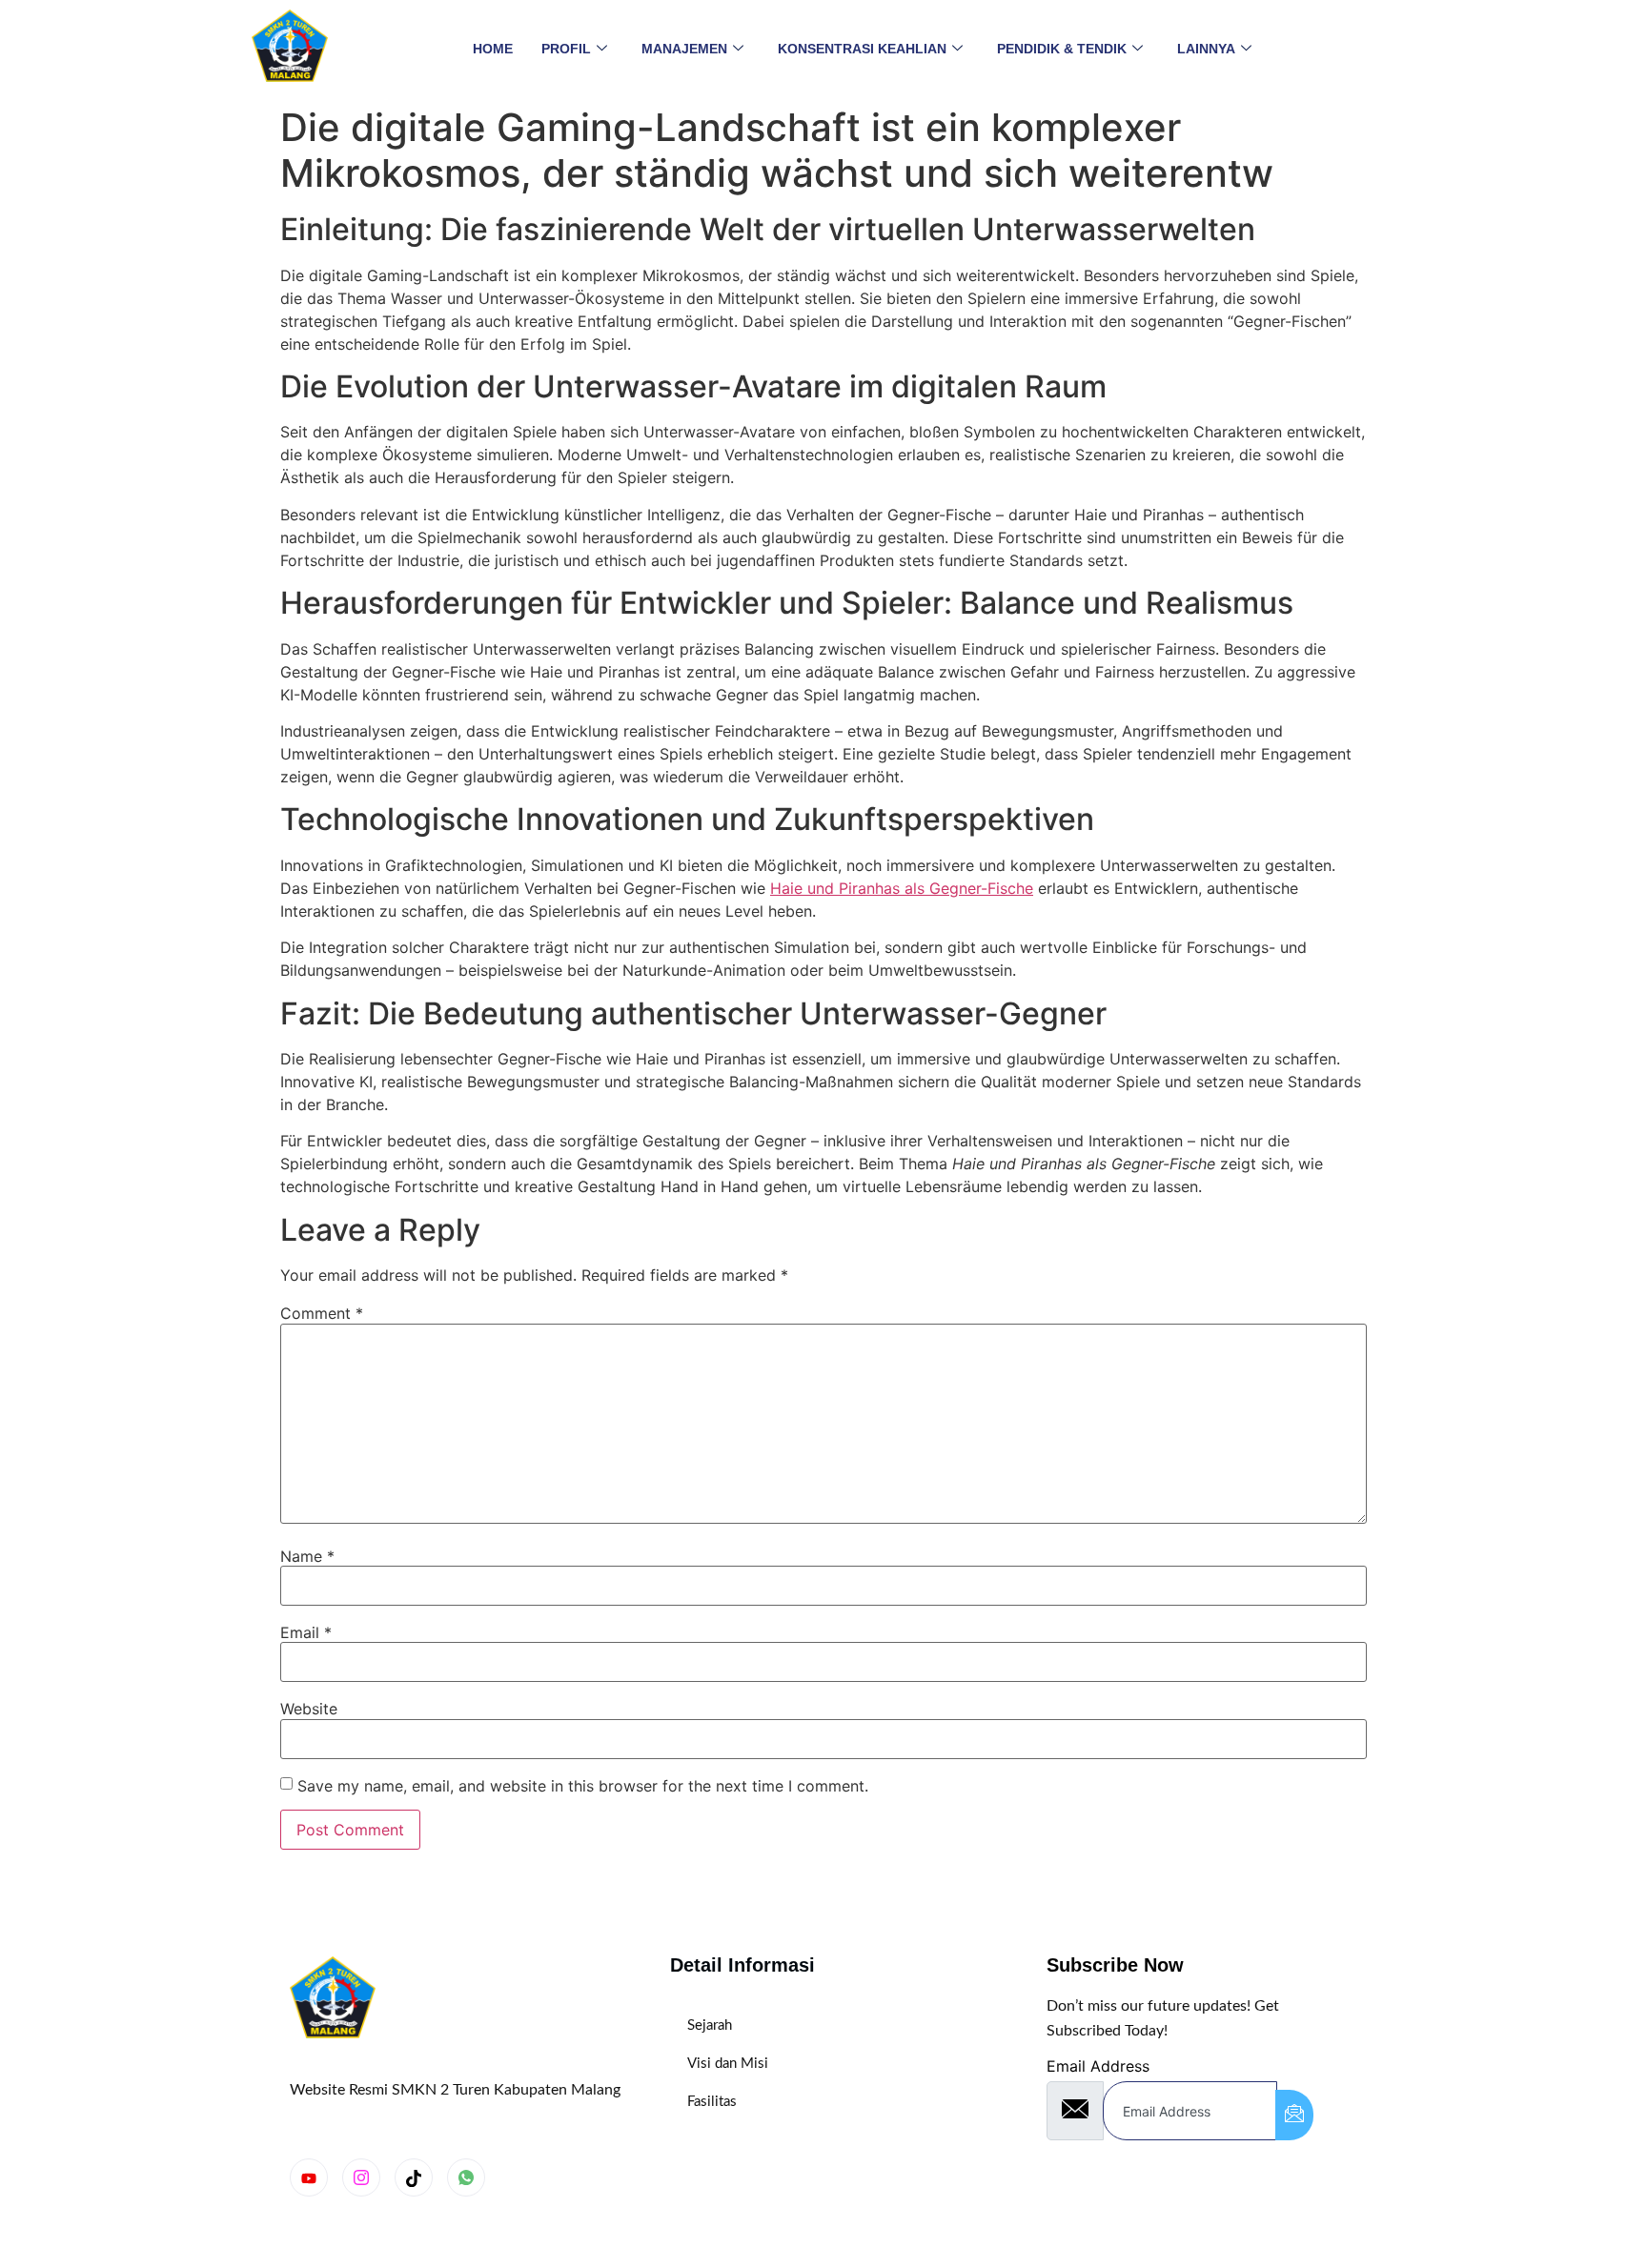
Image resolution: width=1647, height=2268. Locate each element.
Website (309, 1709)
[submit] (1294, 2115)
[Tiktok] (414, 2177)
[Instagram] (361, 2177)
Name (307, 1556)
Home (493, 49)
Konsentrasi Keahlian (862, 49)
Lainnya (1206, 49)
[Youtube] (309, 2177)
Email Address (1098, 2066)
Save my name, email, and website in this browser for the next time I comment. (583, 1786)
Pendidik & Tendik (1062, 49)
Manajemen (684, 49)
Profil (566, 49)
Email (306, 1632)
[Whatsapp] (466, 2177)
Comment (322, 1313)
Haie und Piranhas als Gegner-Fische (902, 888)
